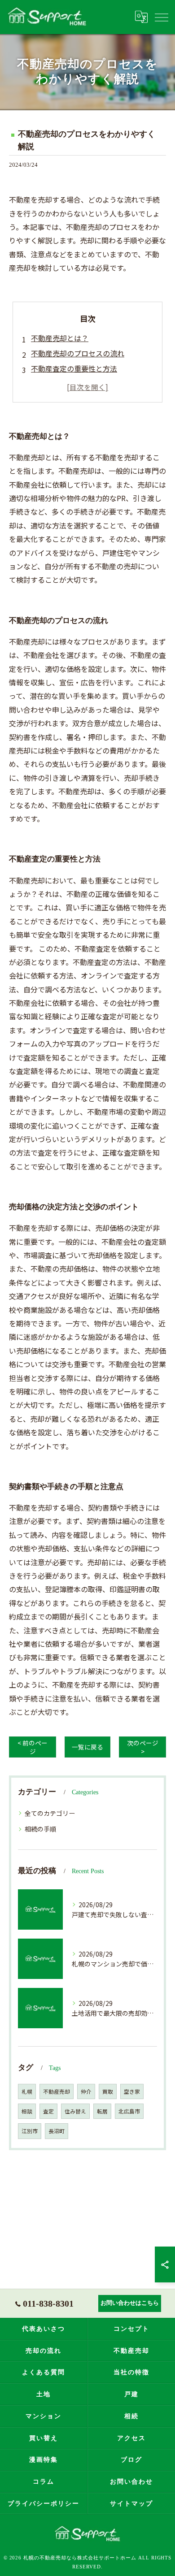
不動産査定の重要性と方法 (74, 368)
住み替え (75, 2111)
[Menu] (161, 17)
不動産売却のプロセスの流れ (78, 353)
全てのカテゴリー (50, 1813)
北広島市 (129, 2111)
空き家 (132, 2091)
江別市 (30, 2131)
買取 (108, 2091)
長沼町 (57, 2131)
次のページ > (143, 1747)
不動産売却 (57, 2091)
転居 (102, 2111)
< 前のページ (33, 1747)
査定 (48, 2111)
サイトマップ (131, 2503)
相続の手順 (40, 1829)
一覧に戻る (87, 1747)
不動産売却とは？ (60, 338)
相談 (27, 2111)
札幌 (27, 2091)
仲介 (86, 2091)
